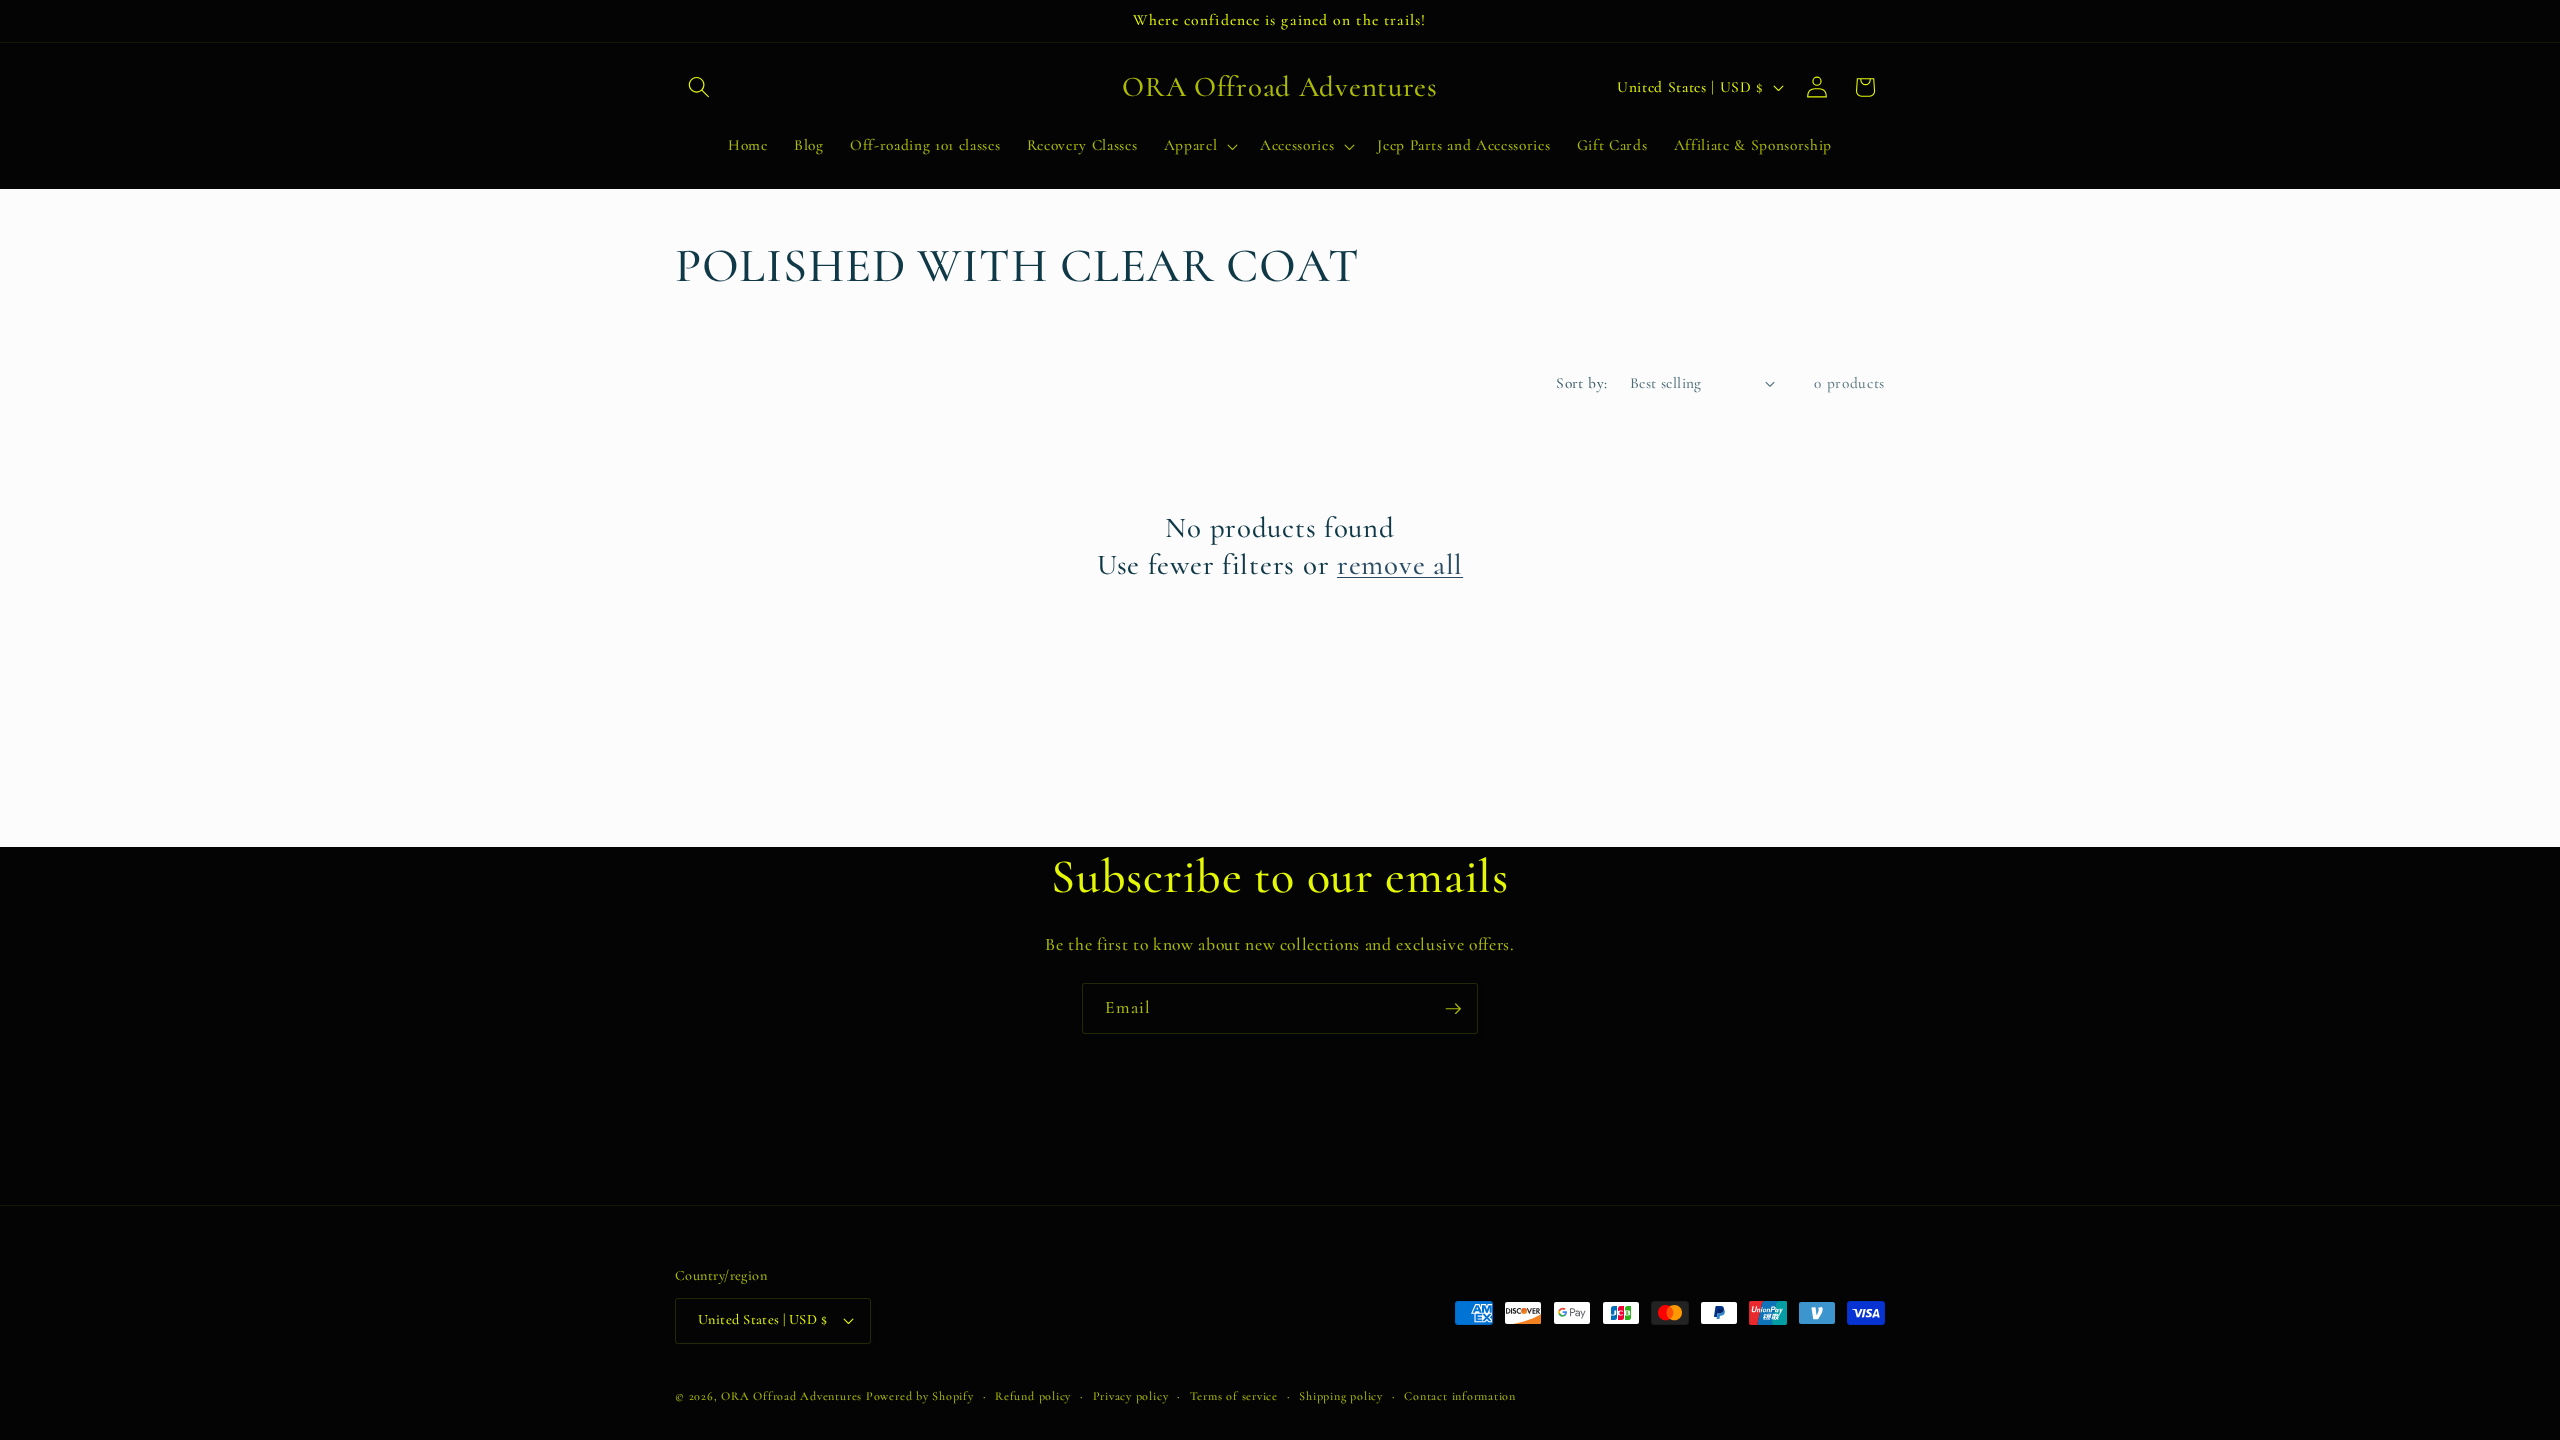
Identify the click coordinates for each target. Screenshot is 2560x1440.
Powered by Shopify (920, 1396)
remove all (1400, 564)
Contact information (1460, 1396)
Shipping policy (1341, 1396)
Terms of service (1234, 1396)
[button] (699, 87)
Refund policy (1033, 1396)
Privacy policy (1131, 1396)
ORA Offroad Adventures (791, 1396)
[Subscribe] (1453, 1009)
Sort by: (1582, 383)
